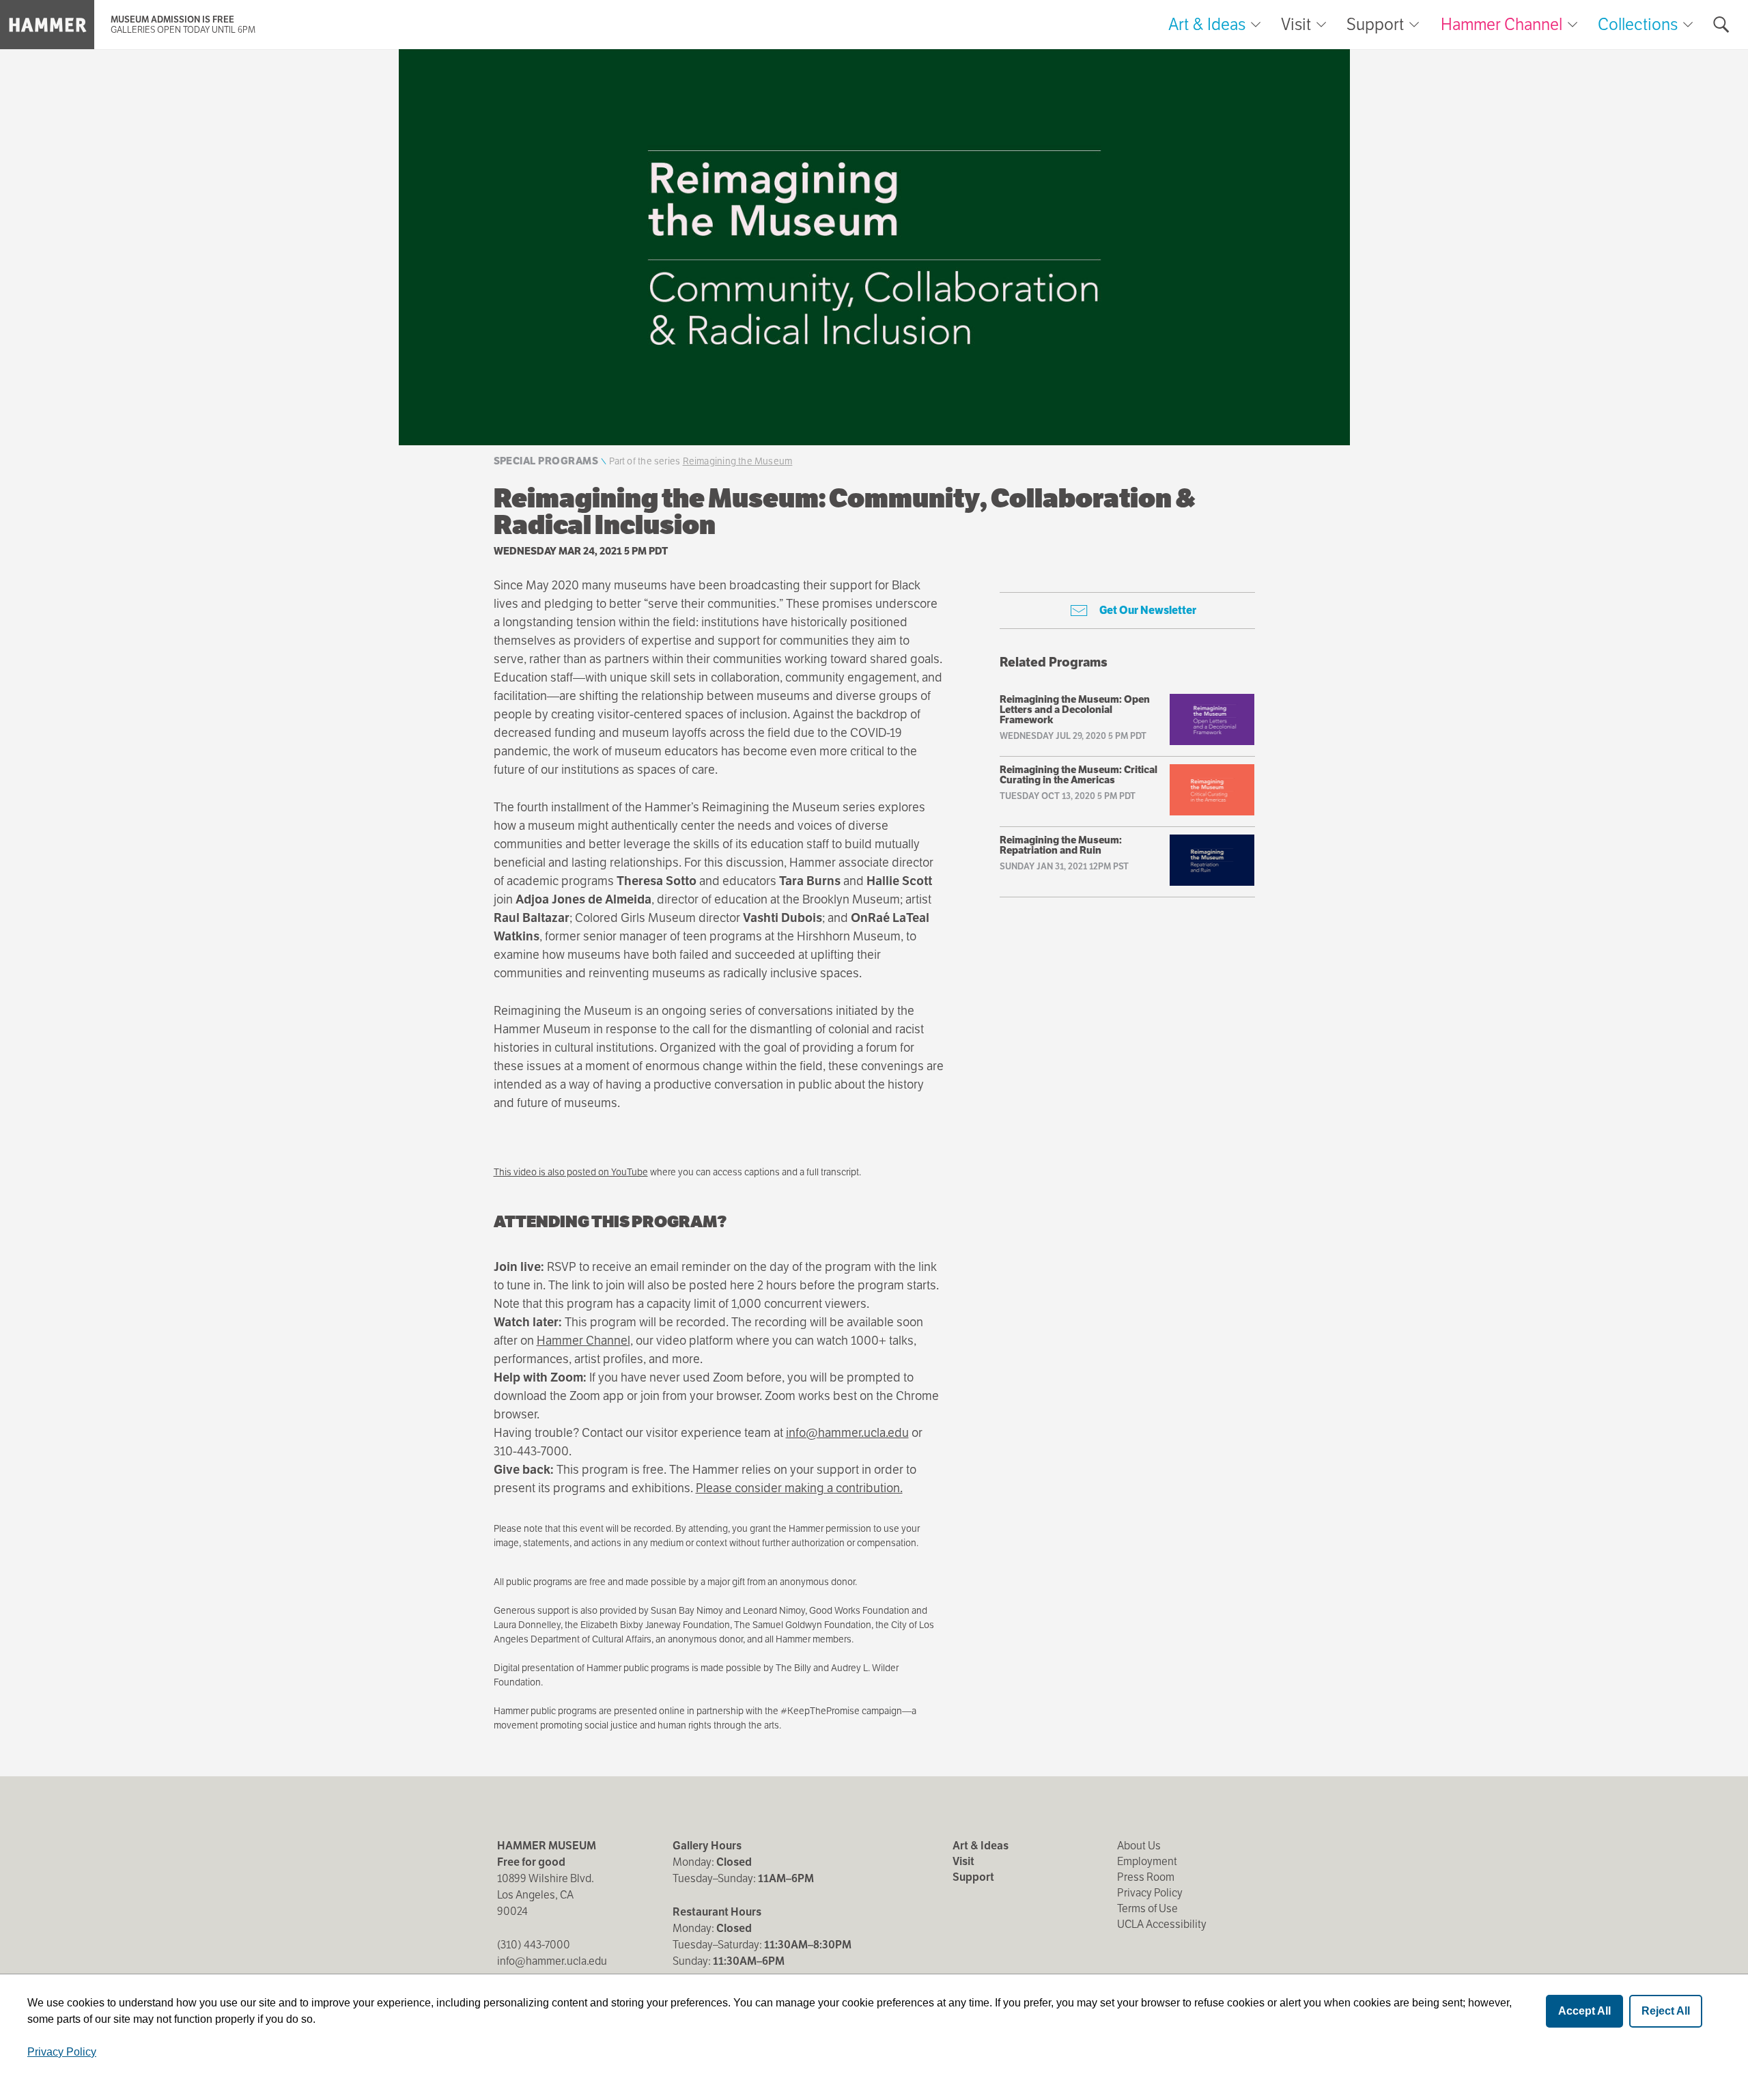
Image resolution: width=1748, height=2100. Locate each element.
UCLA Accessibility (1162, 1924)
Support (1375, 25)
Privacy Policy (1150, 1893)
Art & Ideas (1207, 25)
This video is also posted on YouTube (571, 1172)
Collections (1638, 24)
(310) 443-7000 (534, 1945)
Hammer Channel (1502, 24)
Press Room (1146, 1877)
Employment (1147, 1861)
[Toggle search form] (1721, 25)
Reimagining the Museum (738, 461)
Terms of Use (1147, 1908)
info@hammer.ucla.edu (847, 1432)
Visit (1296, 25)
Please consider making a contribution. (799, 1488)
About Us (1139, 1846)
